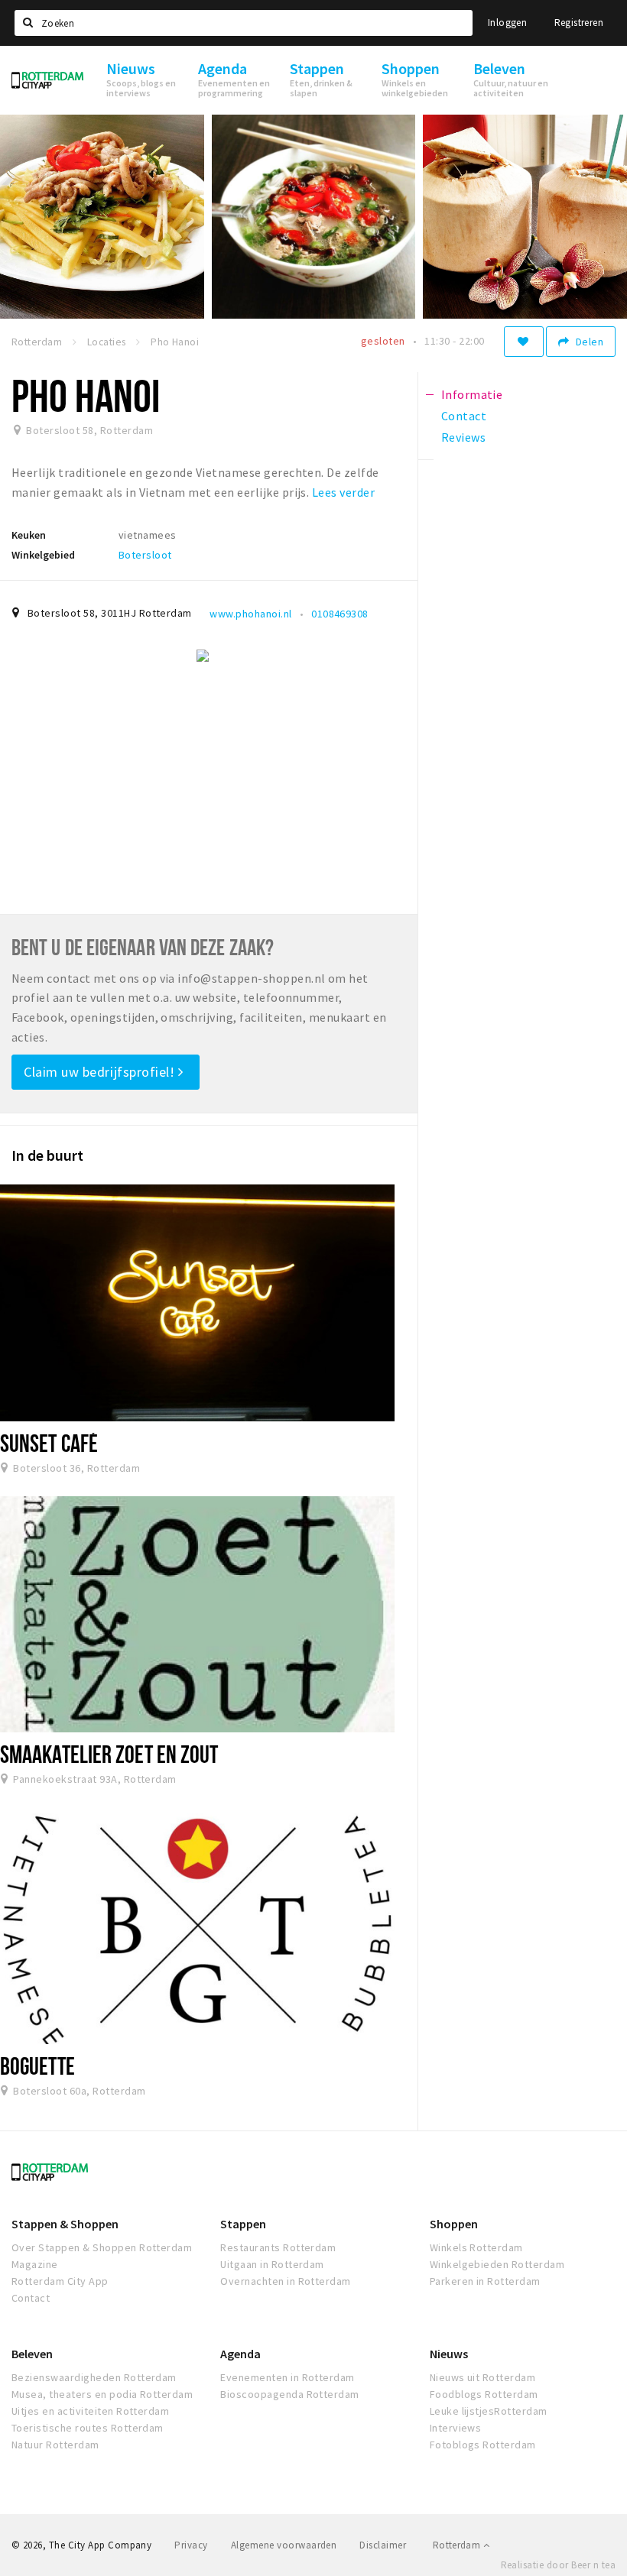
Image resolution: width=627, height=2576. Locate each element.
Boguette (37, 2066)
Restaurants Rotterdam (278, 2247)
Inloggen (507, 23)
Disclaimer (383, 2545)
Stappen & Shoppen (65, 2224)
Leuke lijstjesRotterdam (489, 2411)
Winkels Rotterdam (476, 2247)
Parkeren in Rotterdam (485, 2281)
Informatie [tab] (472, 394)
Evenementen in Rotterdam (288, 2377)
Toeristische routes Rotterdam (88, 2428)
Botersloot (145, 555)
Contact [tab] (464, 416)
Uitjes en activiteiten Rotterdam (90, 2411)
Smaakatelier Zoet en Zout (109, 1754)
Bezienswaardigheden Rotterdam (94, 2377)
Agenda (240, 2354)
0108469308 (340, 614)
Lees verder (343, 492)
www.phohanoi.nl (250, 614)
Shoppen (454, 2224)
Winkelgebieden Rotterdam (497, 2264)
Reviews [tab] (463, 437)
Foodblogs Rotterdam (484, 2394)
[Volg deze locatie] (524, 342)
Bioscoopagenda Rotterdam (290, 2394)
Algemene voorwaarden (284, 2545)
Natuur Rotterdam (55, 2445)
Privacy (191, 2545)
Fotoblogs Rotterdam (483, 2445)
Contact (31, 2298)
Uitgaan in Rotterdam (272, 2264)
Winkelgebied (43, 555)
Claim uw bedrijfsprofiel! (101, 1072)
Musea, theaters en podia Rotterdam (102, 2394)
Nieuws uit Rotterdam (483, 2377)
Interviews (456, 2428)
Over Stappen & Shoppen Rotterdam (102, 2247)
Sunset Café (49, 1443)
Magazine (35, 2264)
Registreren (579, 23)
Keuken (29, 535)
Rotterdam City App (60, 2281)
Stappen (243, 2224)
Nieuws (449, 2354)
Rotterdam (458, 2545)
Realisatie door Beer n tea (558, 2565)
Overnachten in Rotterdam (286, 2281)
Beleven (32, 2354)
